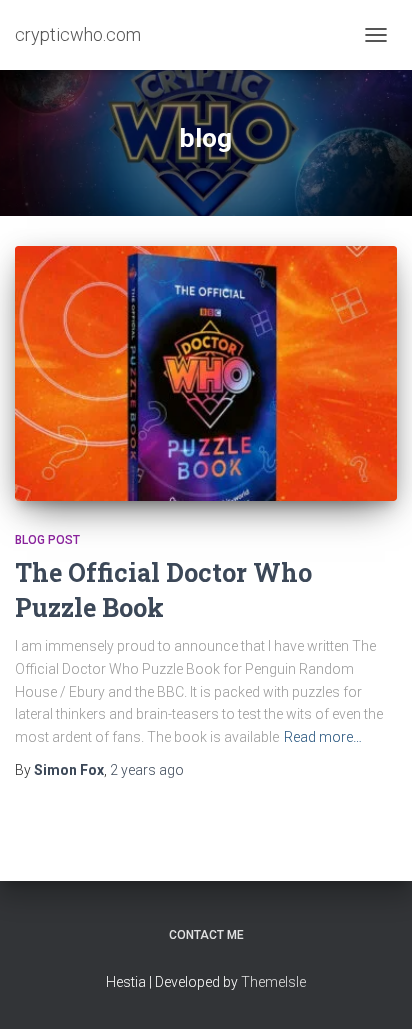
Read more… (323, 737)
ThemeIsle (273, 982)
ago (147, 770)
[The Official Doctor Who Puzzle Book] (206, 373)
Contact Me (206, 935)
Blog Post (47, 540)
